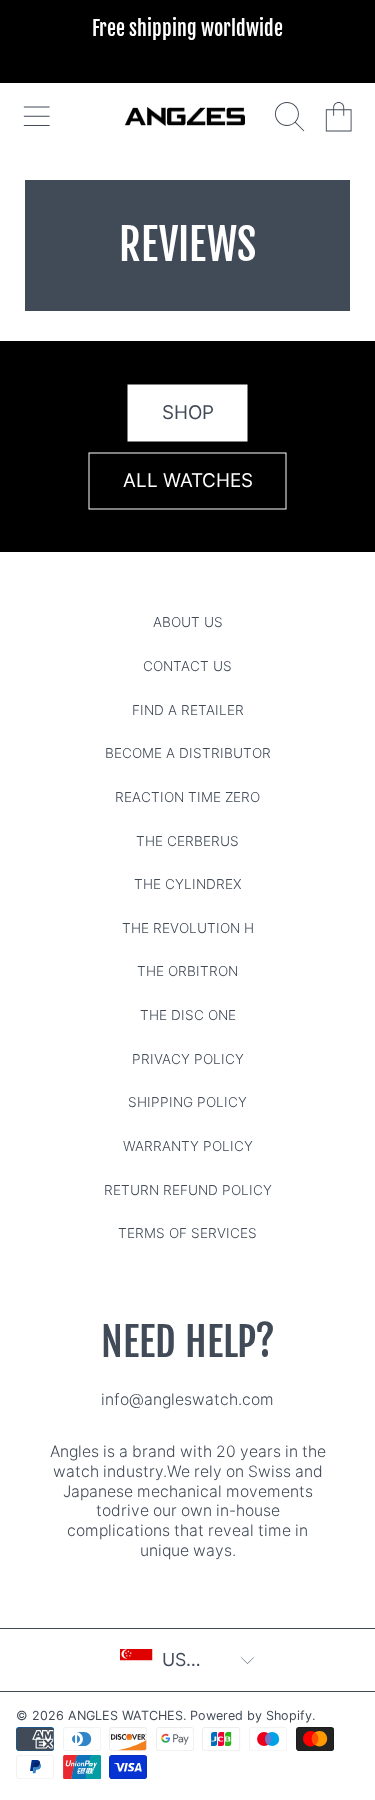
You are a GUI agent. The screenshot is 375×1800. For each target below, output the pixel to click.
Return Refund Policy (188, 1190)
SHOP (188, 411)
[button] (36, 116)
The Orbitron (187, 971)
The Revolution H (188, 928)
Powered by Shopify (251, 1715)
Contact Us (187, 666)
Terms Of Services (187, 1233)
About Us (188, 622)
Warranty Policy (188, 1146)
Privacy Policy (188, 1059)
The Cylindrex (188, 884)
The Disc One (188, 1015)
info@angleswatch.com (187, 1399)
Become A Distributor (188, 753)
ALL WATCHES (188, 479)
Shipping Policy (187, 1102)
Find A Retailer (188, 710)
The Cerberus (187, 841)
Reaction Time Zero (187, 797)
